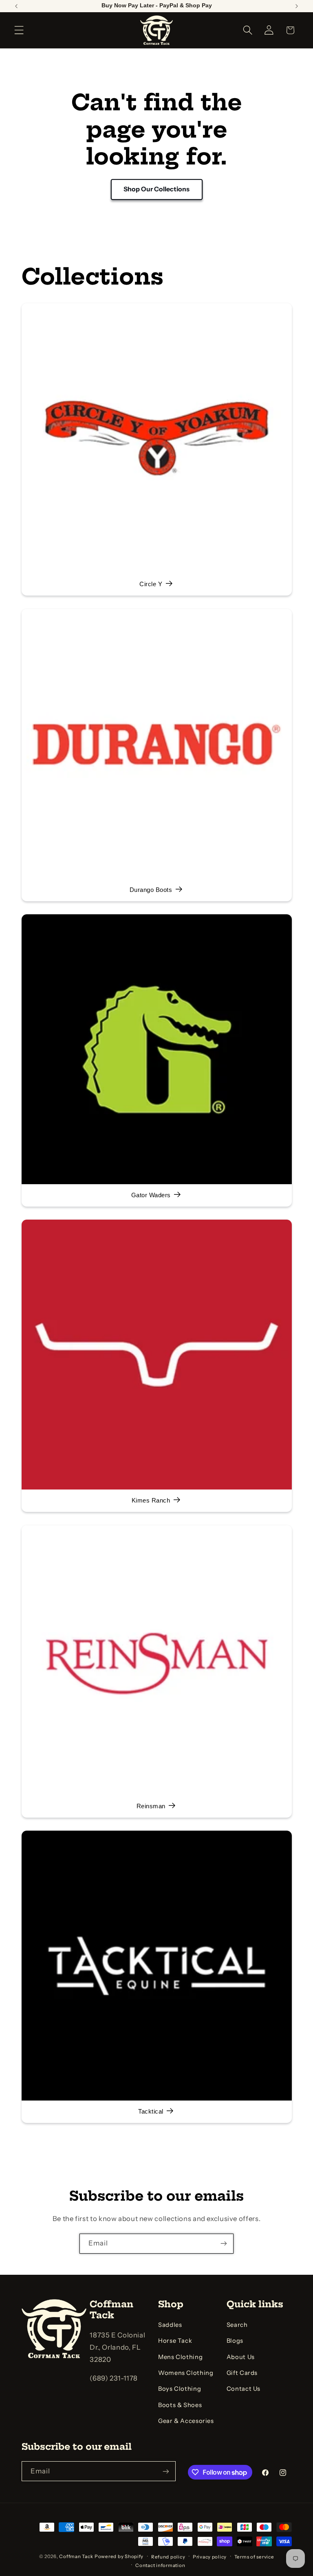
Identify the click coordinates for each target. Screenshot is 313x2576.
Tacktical (151, 2112)
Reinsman (151, 1807)
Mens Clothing (180, 2357)
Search (237, 2325)
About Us (241, 2357)
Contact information (160, 2565)
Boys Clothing (180, 2389)
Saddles (170, 2325)
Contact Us (244, 2389)
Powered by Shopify (119, 2556)
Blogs (235, 2341)
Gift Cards (242, 2373)
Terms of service (254, 2557)
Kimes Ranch (151, 1501)
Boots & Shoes (180, 2405)
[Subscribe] (224, 2244)
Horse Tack (175, 2341)
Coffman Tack (76, 2556)
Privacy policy (210, 2557)
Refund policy (168, 2557)
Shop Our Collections (156, 189)
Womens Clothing (186, 2373)
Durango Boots (151, 890)
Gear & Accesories (186, 2421)
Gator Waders (151, 1196)
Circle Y (151, 585)
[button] (19, 30)
